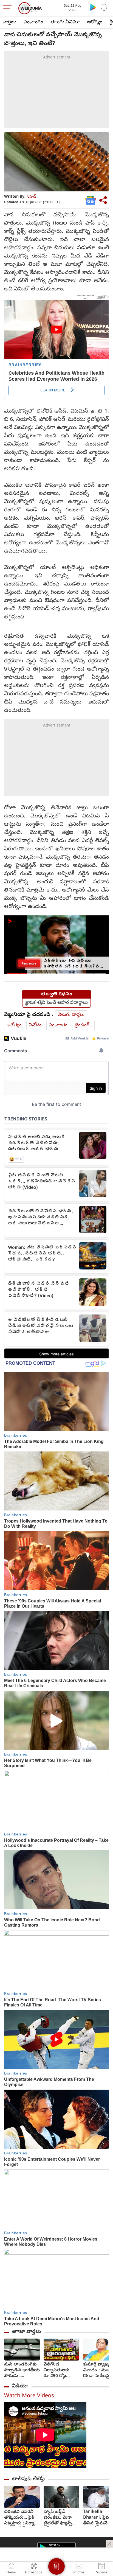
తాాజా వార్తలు (26, 2332)
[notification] (104, 7)
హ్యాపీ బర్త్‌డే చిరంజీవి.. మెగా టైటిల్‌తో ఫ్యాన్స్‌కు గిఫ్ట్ (60, 2518)
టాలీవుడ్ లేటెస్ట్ (28, 2479)
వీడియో (20, 2386)
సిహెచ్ (31, 197)
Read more (29, 963)
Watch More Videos (29, 2396)
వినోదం (35, 1025)
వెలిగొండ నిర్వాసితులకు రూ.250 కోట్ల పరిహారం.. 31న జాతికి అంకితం (57, 2371)
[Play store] (93, 7)
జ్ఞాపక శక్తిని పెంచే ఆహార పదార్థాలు (56, 1003)
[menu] (9, 8)
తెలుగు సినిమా (65, 22)
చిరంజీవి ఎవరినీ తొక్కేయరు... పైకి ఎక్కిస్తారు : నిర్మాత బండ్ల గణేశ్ (21, 2518)
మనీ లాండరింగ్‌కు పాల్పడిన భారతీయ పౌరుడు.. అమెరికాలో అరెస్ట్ (22, 2371)
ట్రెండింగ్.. (83, 1025)
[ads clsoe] (109, 2544)
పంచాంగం (33, 22)
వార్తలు (9, 22)
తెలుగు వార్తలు (71, 1015)
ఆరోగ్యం (95, 22)
